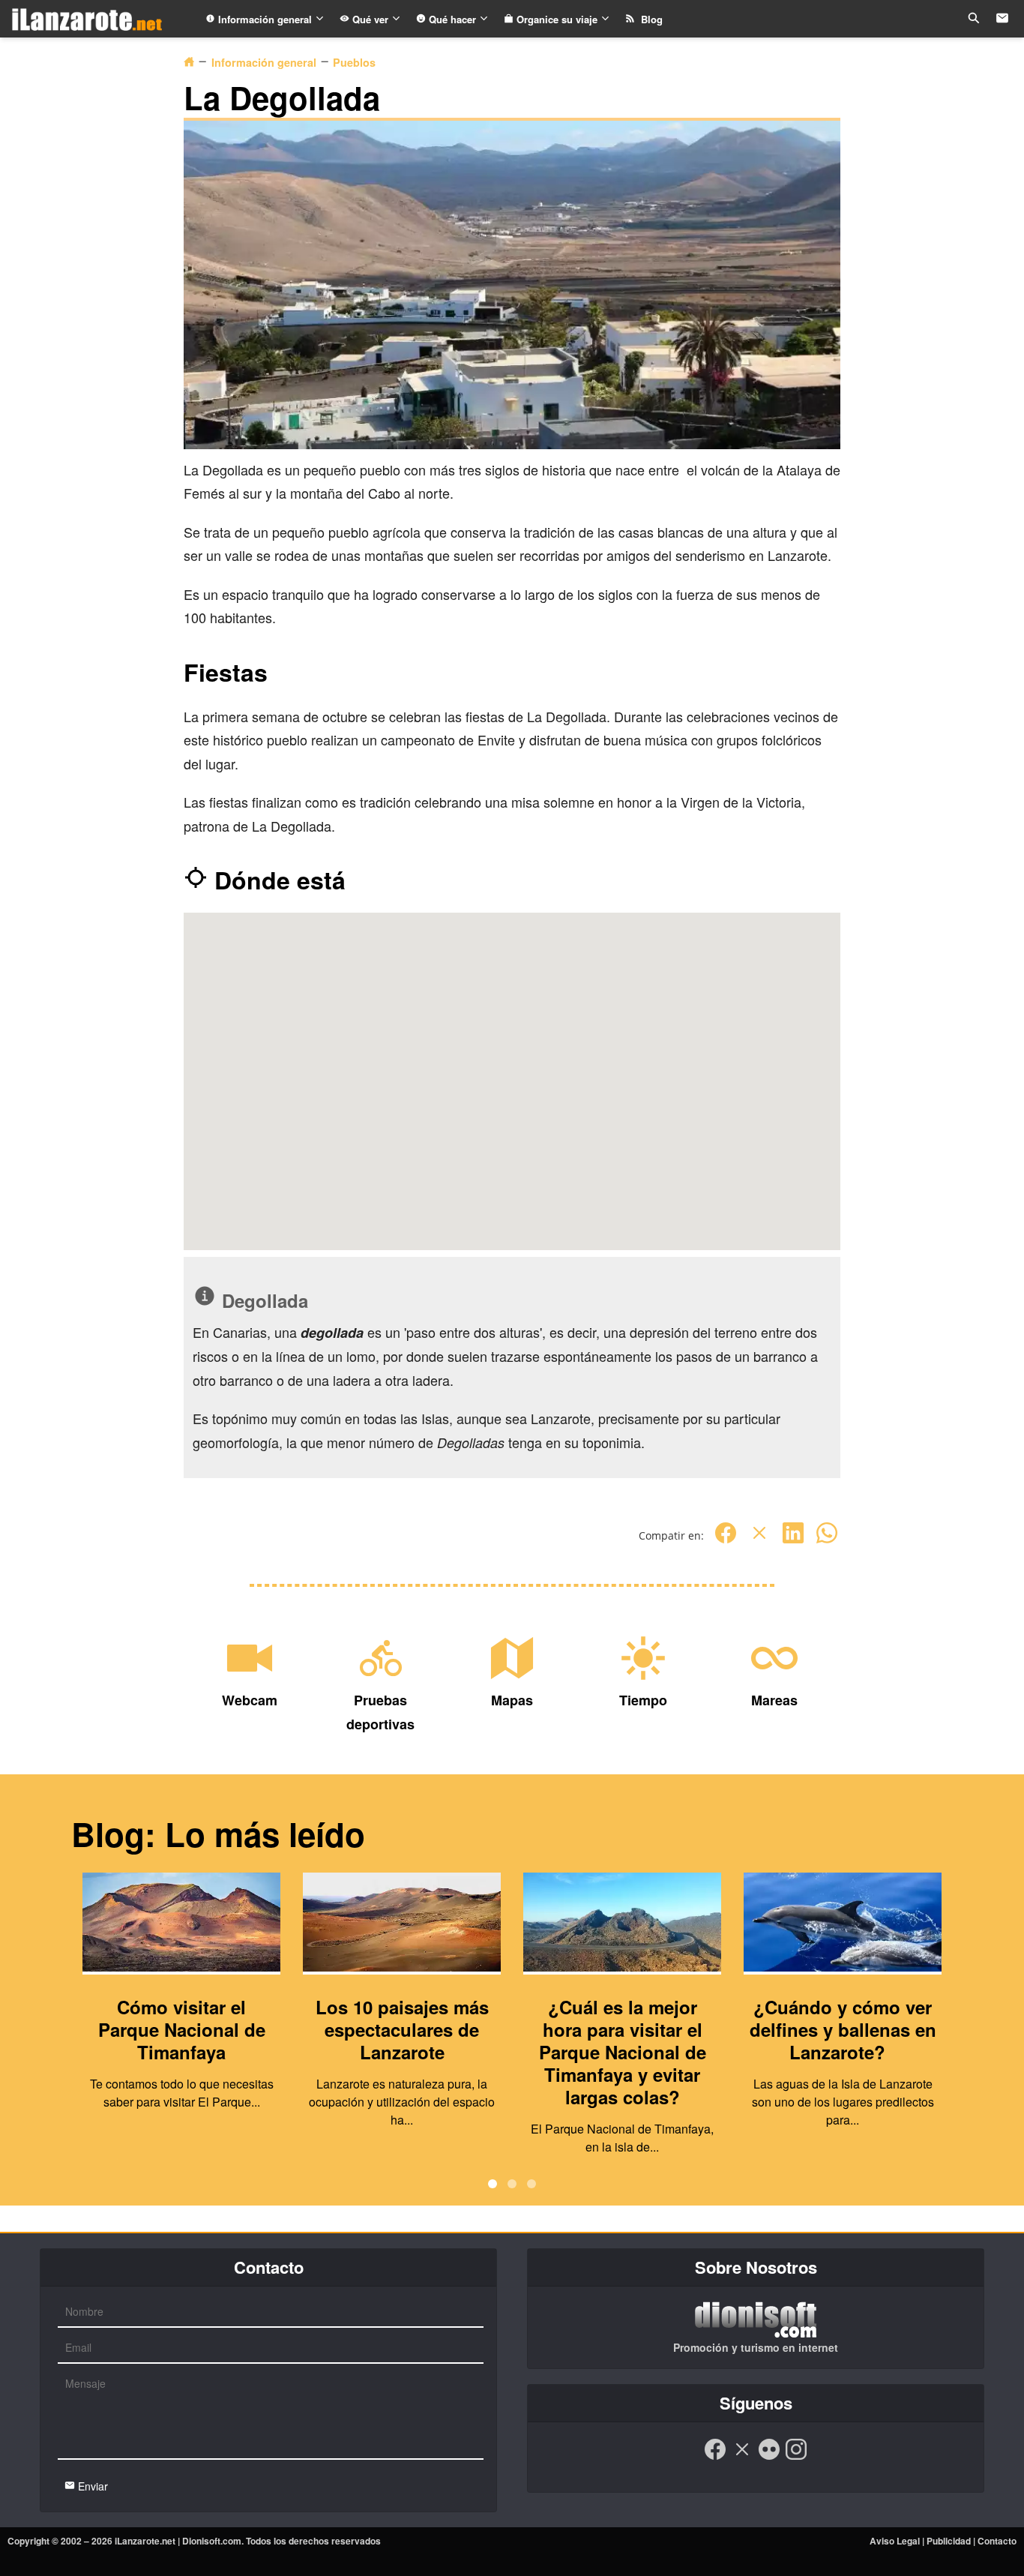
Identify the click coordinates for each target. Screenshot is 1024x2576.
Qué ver (370, 19)
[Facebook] (726, 1541)
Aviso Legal (895, 2541)
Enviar (91, 2486)
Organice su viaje (557, 19)
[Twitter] (759, 1541)
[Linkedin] (793, 1541)
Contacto (997, 2541)
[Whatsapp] (827, 1541)
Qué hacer (452, 19)
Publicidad (949, 2541)
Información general (265, 19)
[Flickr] (769, 2457)
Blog (649, 19)
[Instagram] (796, 2457)
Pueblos (354, 62)
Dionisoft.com (212, 2541)
